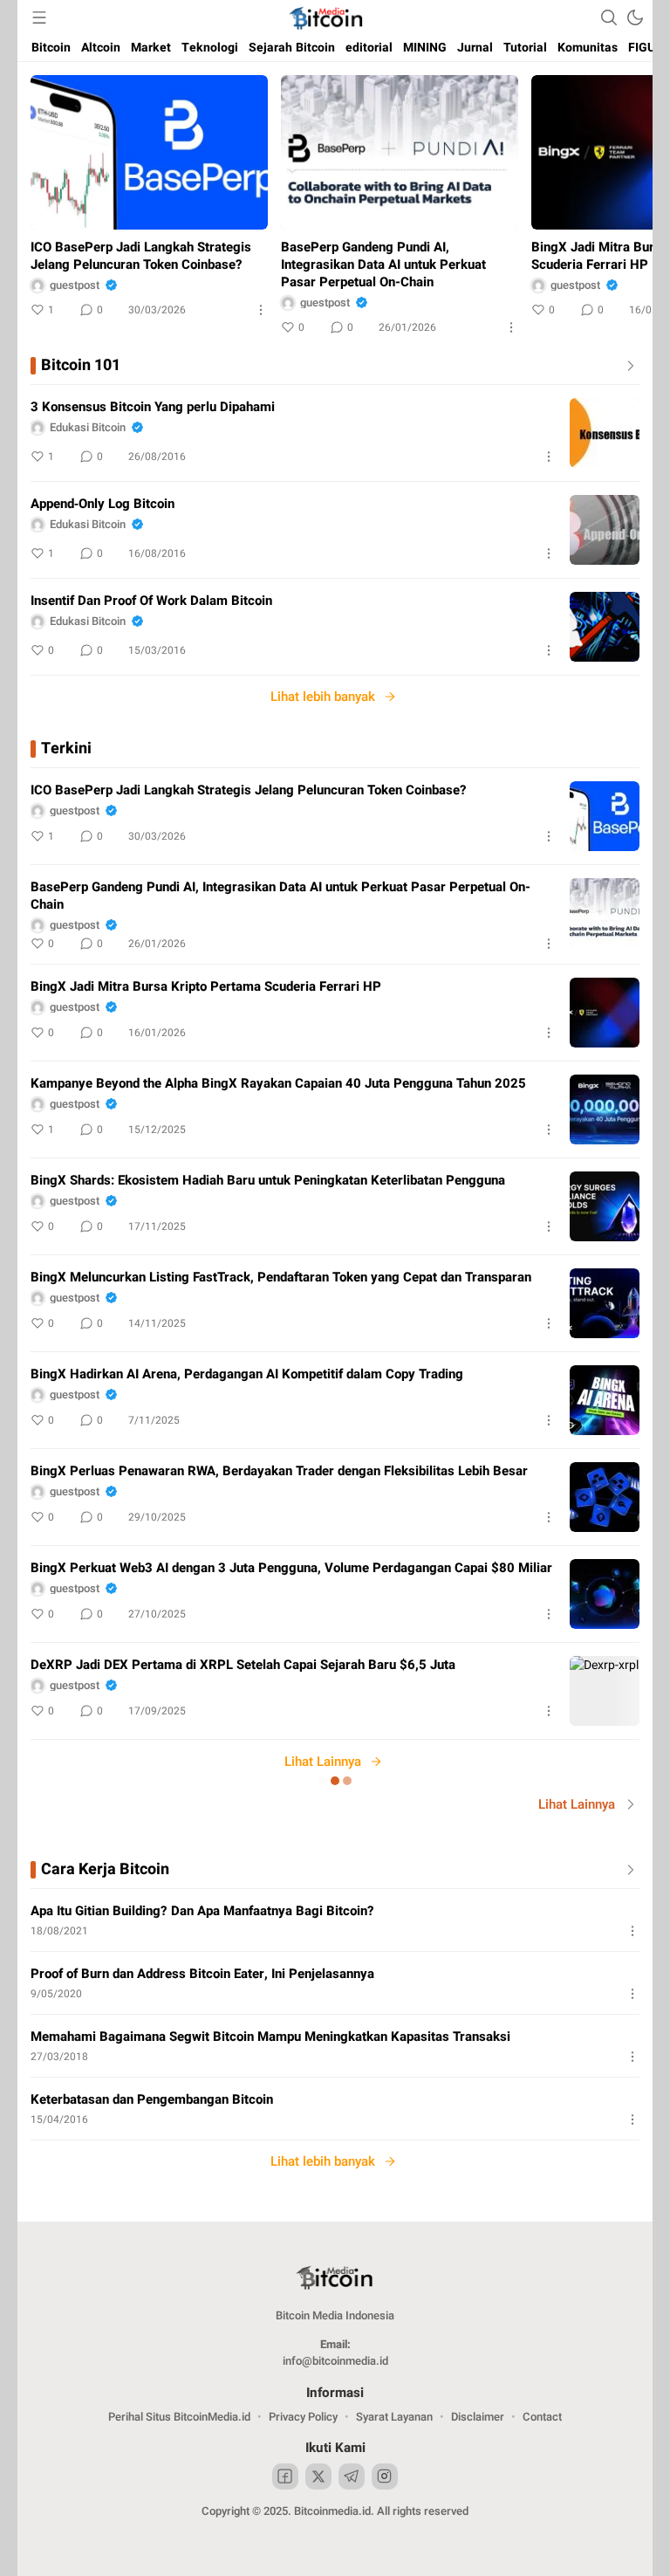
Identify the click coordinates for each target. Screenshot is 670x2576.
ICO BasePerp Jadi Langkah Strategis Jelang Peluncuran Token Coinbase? (141, 256)
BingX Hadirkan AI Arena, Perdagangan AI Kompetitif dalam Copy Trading (247, 1374)
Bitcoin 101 (81, 366)
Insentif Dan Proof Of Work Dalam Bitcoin (151, 601)
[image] (605, 433)
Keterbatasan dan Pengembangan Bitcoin (152, 2099)
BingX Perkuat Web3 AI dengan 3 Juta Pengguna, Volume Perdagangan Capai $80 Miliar (291, 1568)
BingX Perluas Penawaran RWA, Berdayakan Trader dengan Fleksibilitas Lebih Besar (279, 1471)
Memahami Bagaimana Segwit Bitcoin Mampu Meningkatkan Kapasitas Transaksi (270, 2037)
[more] (627, 366)
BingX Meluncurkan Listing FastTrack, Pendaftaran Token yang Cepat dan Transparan (281, 1277)
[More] (261, 310)
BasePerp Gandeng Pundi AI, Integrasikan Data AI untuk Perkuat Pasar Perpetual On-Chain (383, 264)
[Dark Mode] (635, 17)
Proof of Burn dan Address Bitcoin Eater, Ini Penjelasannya (202, 1974)
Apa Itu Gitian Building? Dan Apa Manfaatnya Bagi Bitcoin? (202, 1911)
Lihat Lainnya (323, 1762)
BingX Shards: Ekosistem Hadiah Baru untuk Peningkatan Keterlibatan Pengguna (268, 1180)
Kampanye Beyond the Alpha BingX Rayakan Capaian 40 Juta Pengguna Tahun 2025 (278, 1083)
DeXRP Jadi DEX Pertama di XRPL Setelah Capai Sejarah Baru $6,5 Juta (243, 1665)
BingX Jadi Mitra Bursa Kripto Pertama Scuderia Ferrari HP (206, 986)
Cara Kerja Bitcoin (105, 1870)
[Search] (609, 17)
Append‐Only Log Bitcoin (103, 504)
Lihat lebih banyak (323, 697)
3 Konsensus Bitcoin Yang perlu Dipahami (153, 407)
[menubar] (39, 17)
